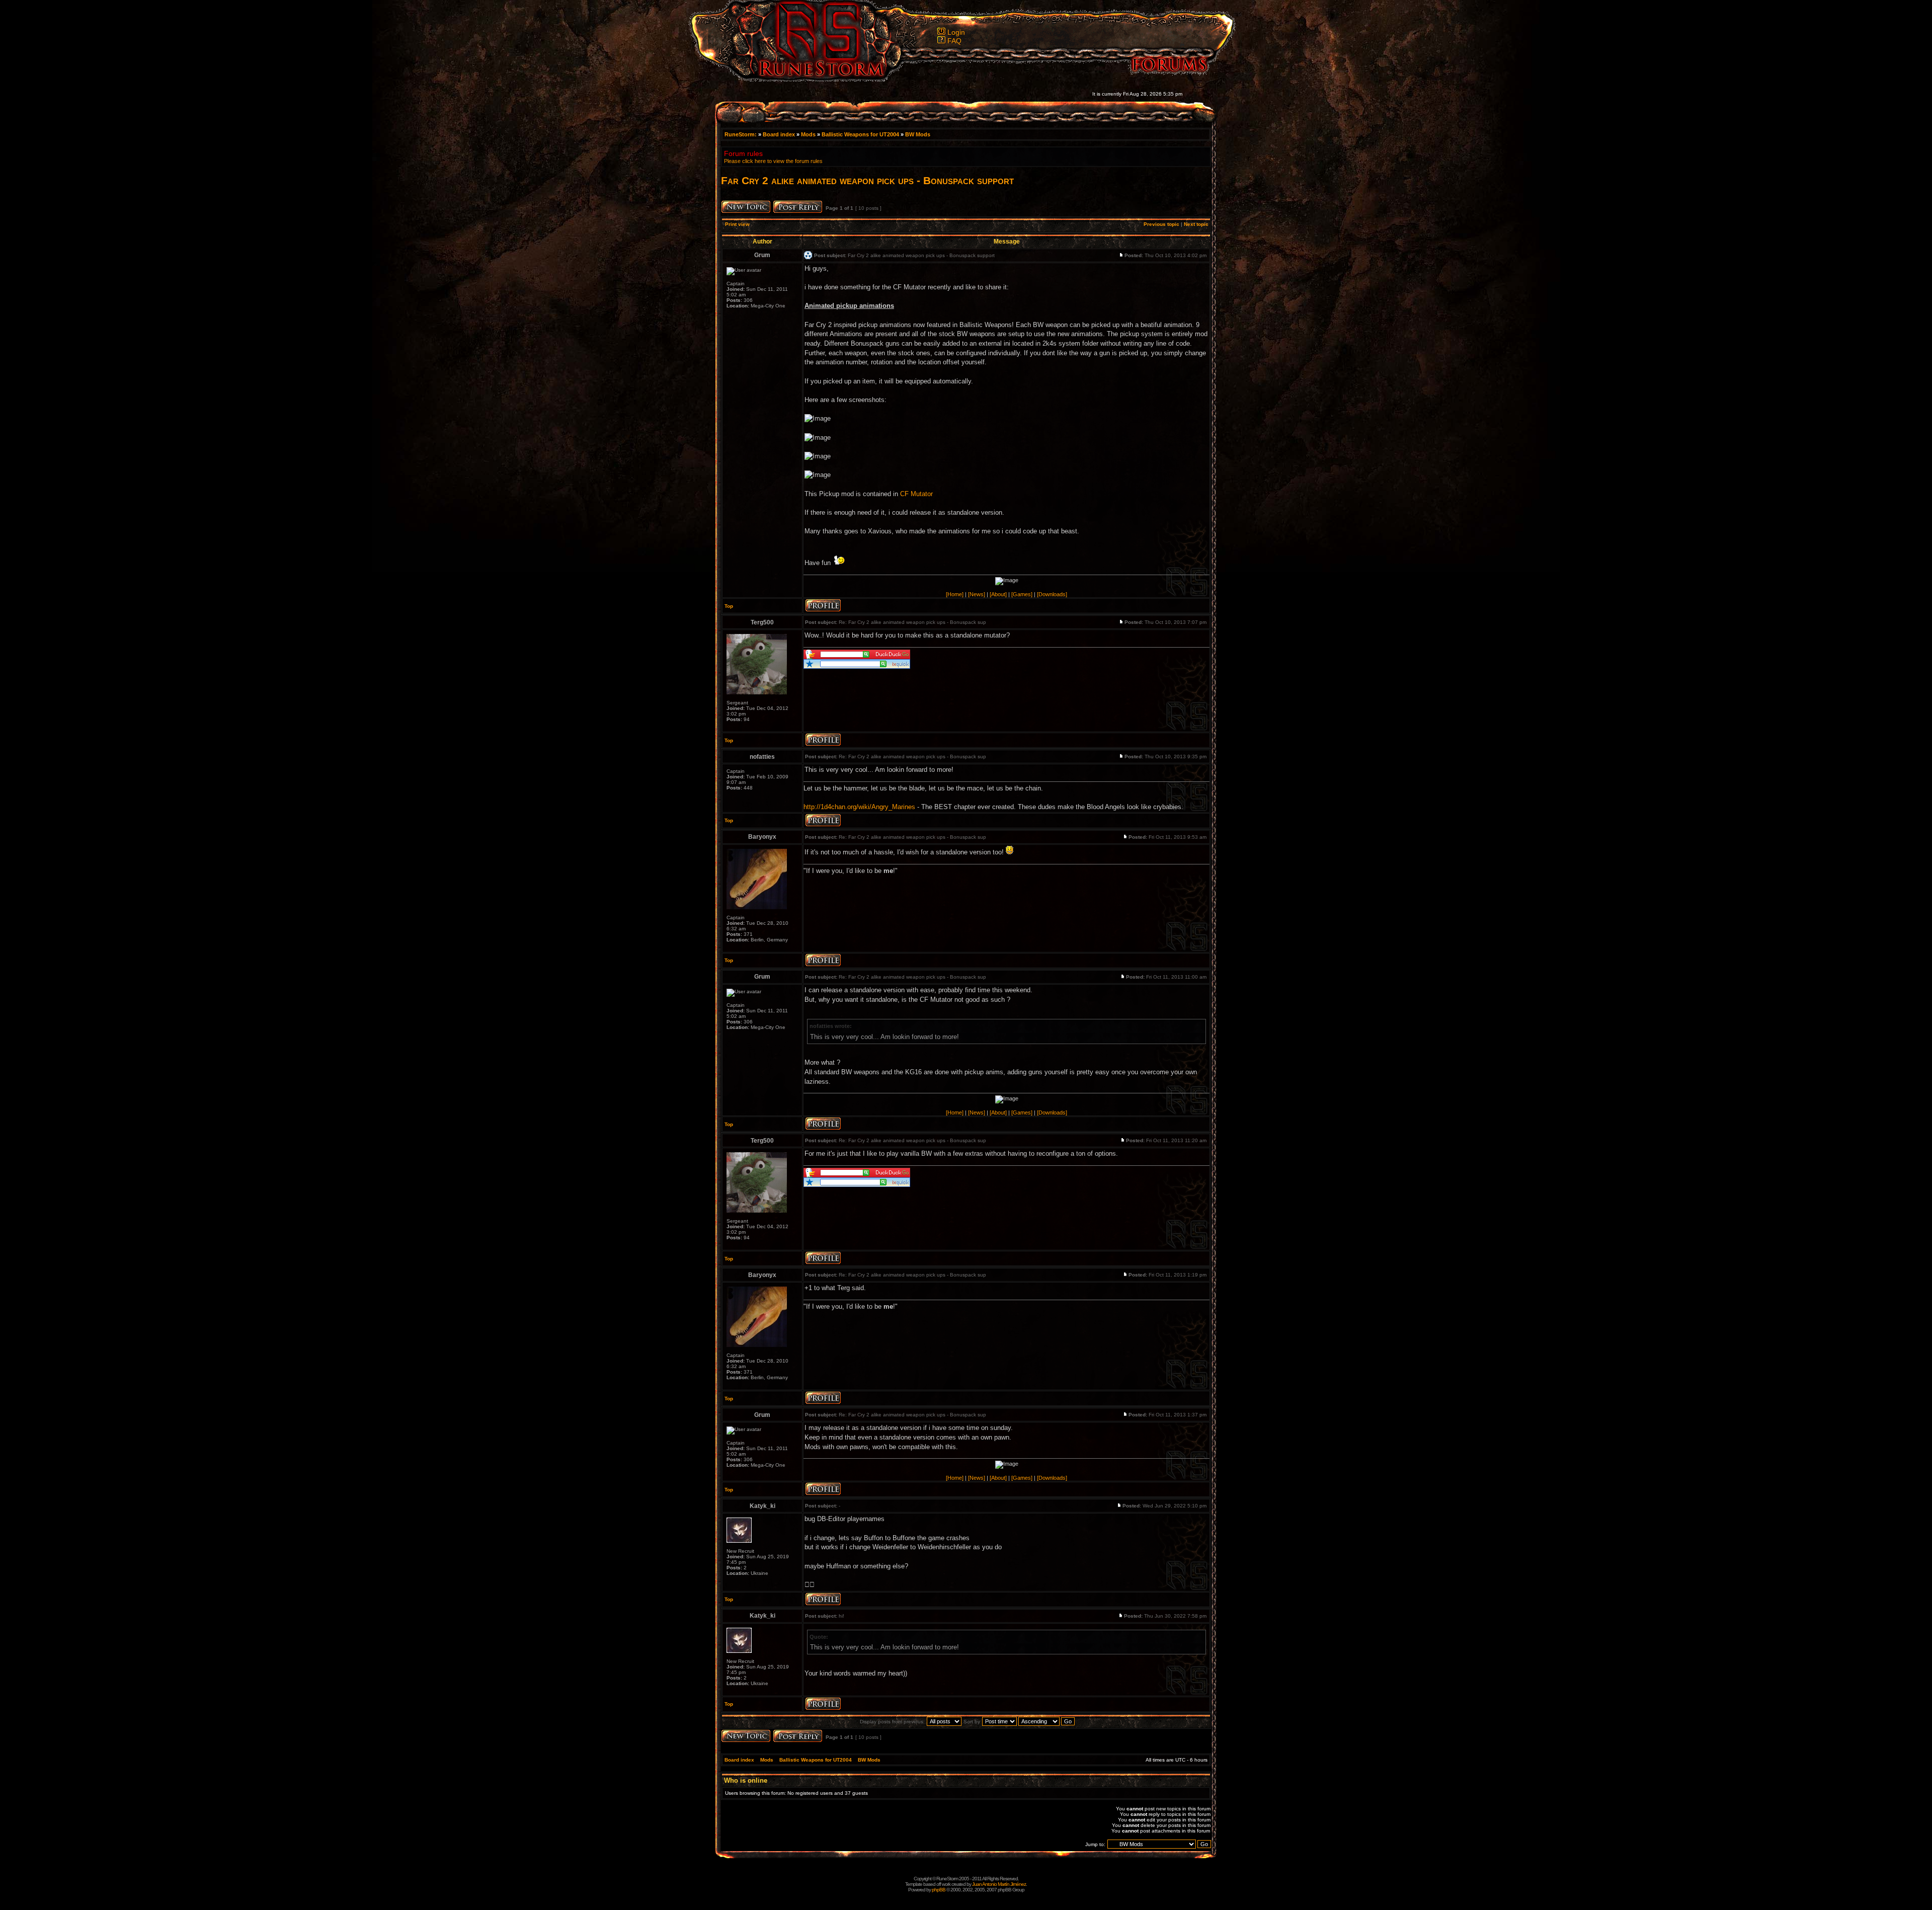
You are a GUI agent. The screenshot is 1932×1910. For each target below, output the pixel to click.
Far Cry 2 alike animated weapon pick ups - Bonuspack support (867, 180)
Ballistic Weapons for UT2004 (860, 134)
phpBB (939, 1890)
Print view (737, 224)
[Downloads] (1052, 594)
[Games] (1022, 594)
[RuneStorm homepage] (816, 79)
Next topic (1196, 224)
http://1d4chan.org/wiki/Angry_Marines (859, 807)
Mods (808, 134)
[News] (977, 594)
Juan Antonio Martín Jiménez (999, 1884)
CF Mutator (916, 494)
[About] (998, 594)
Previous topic (1161, 224)
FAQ (954, 41)
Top (729, 606)
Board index (779, 134)
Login (956, 32)
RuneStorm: (741, 134)
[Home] (955, 594)
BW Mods (918, 134)
